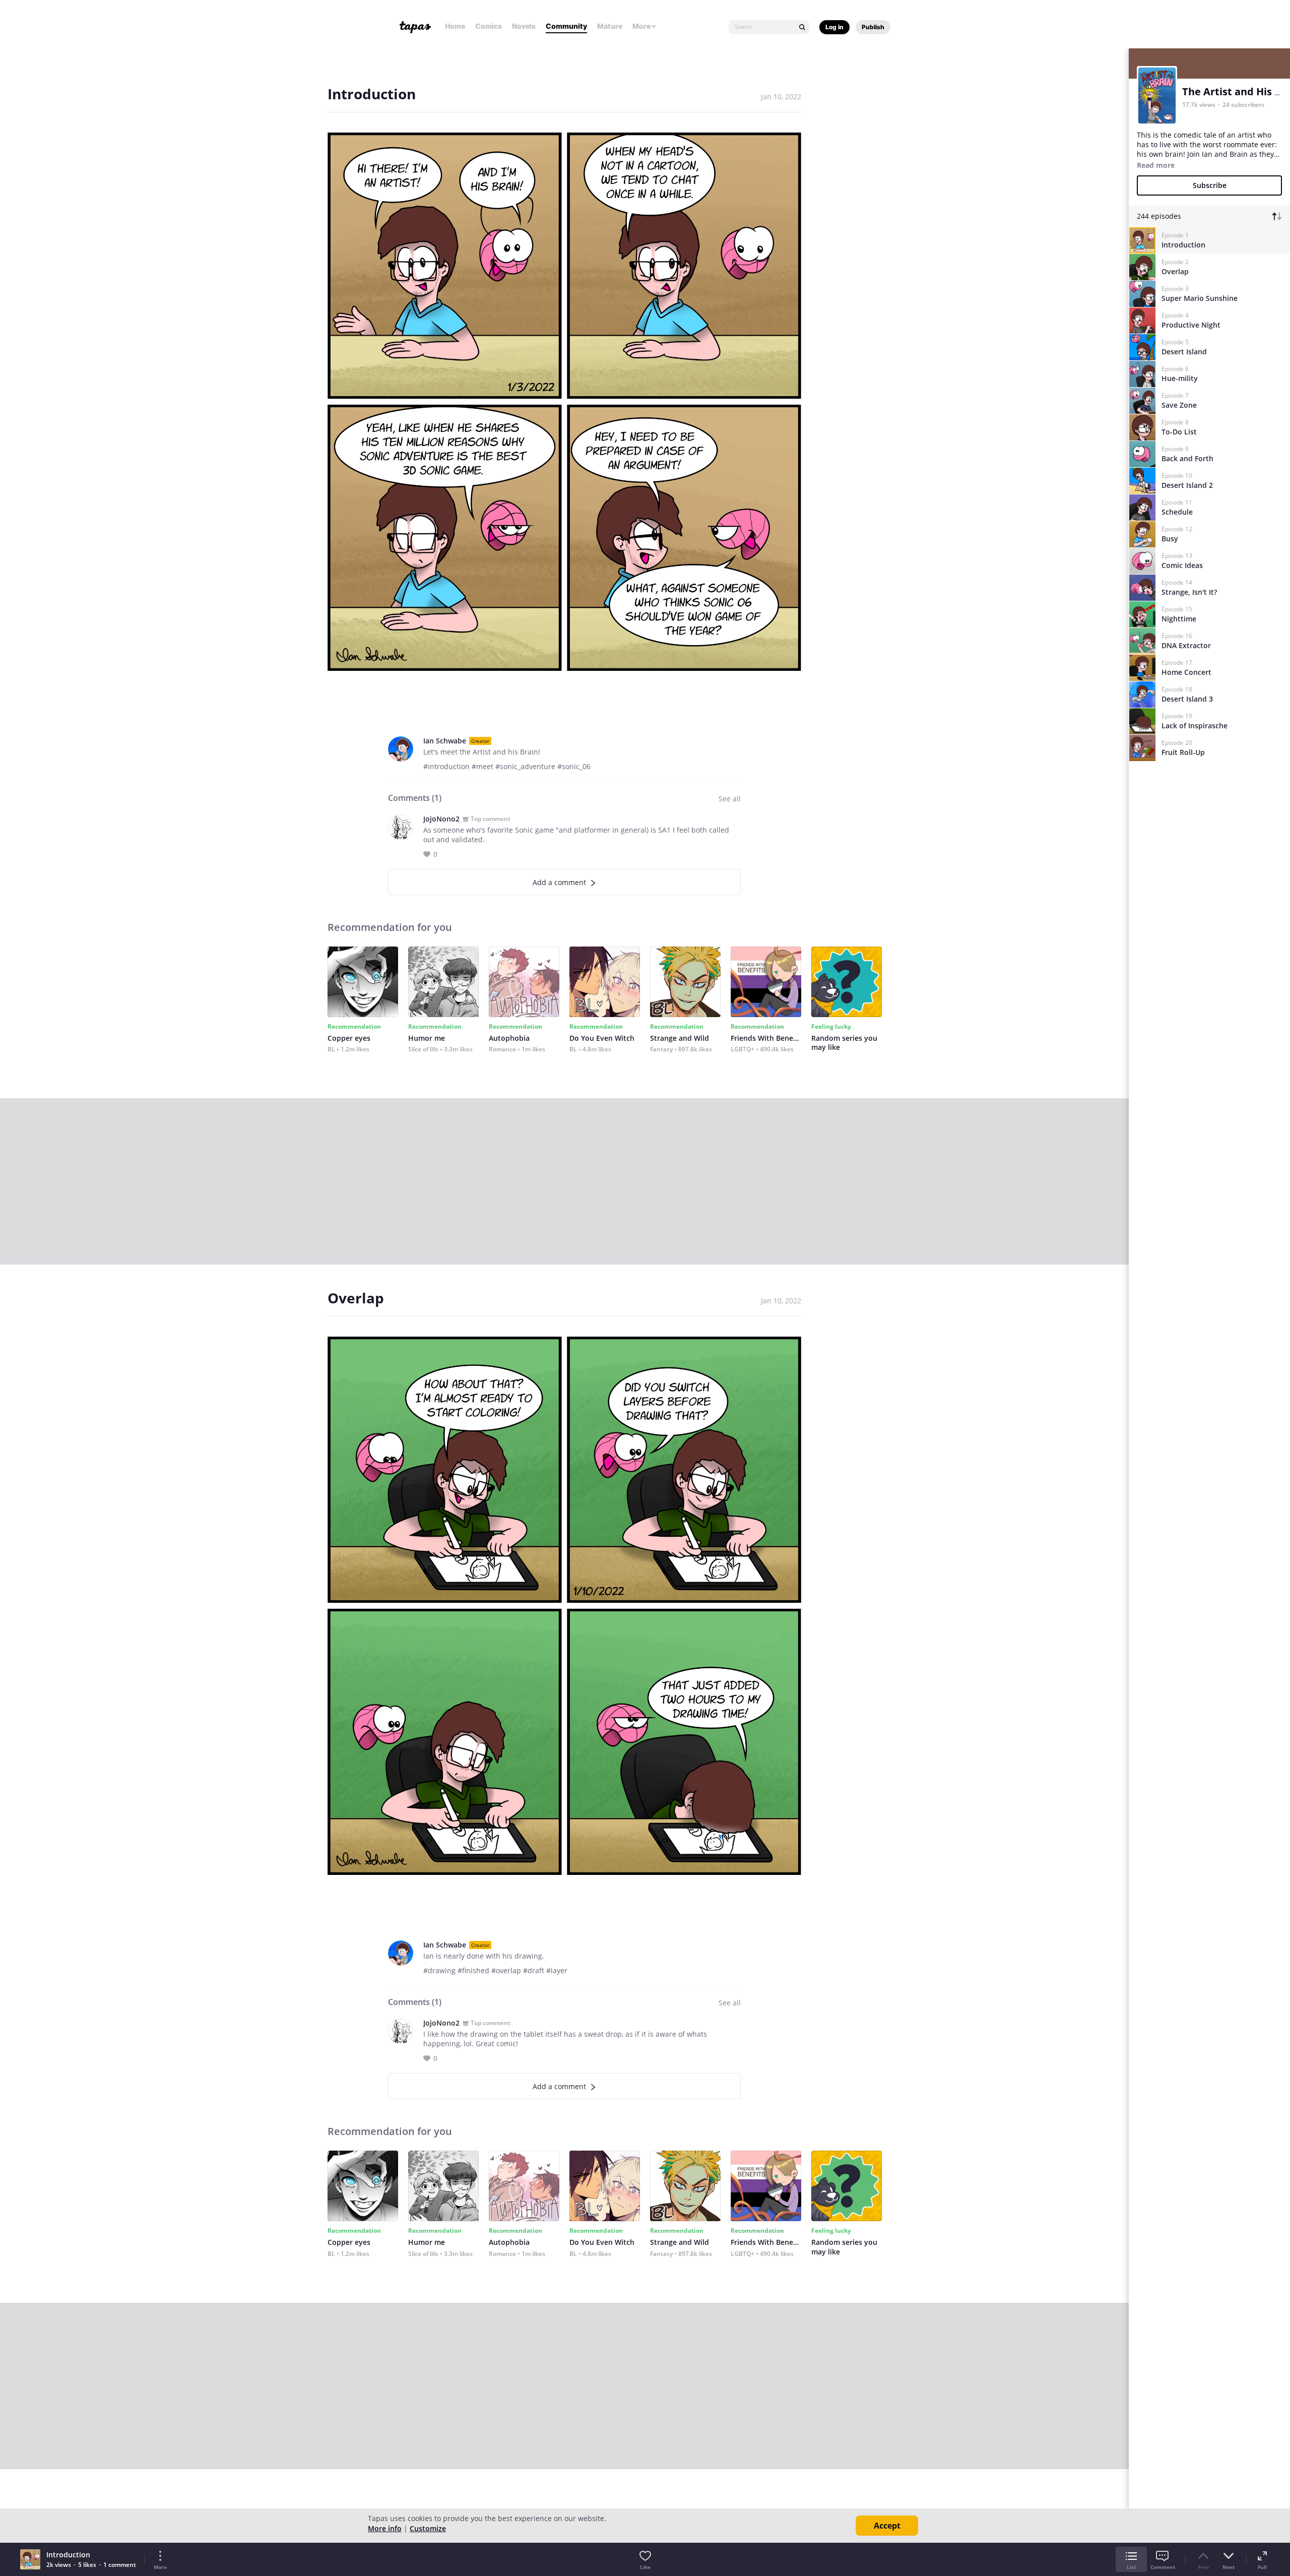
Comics (489, 26)
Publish (873, 27)
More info (385, 2528)
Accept (887, 2526)
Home (455, 26)
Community (566, 26)
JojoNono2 (441, 819)
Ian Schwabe (445, 741)
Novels (524, 26)
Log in (834, 27)
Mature (610, 26)
